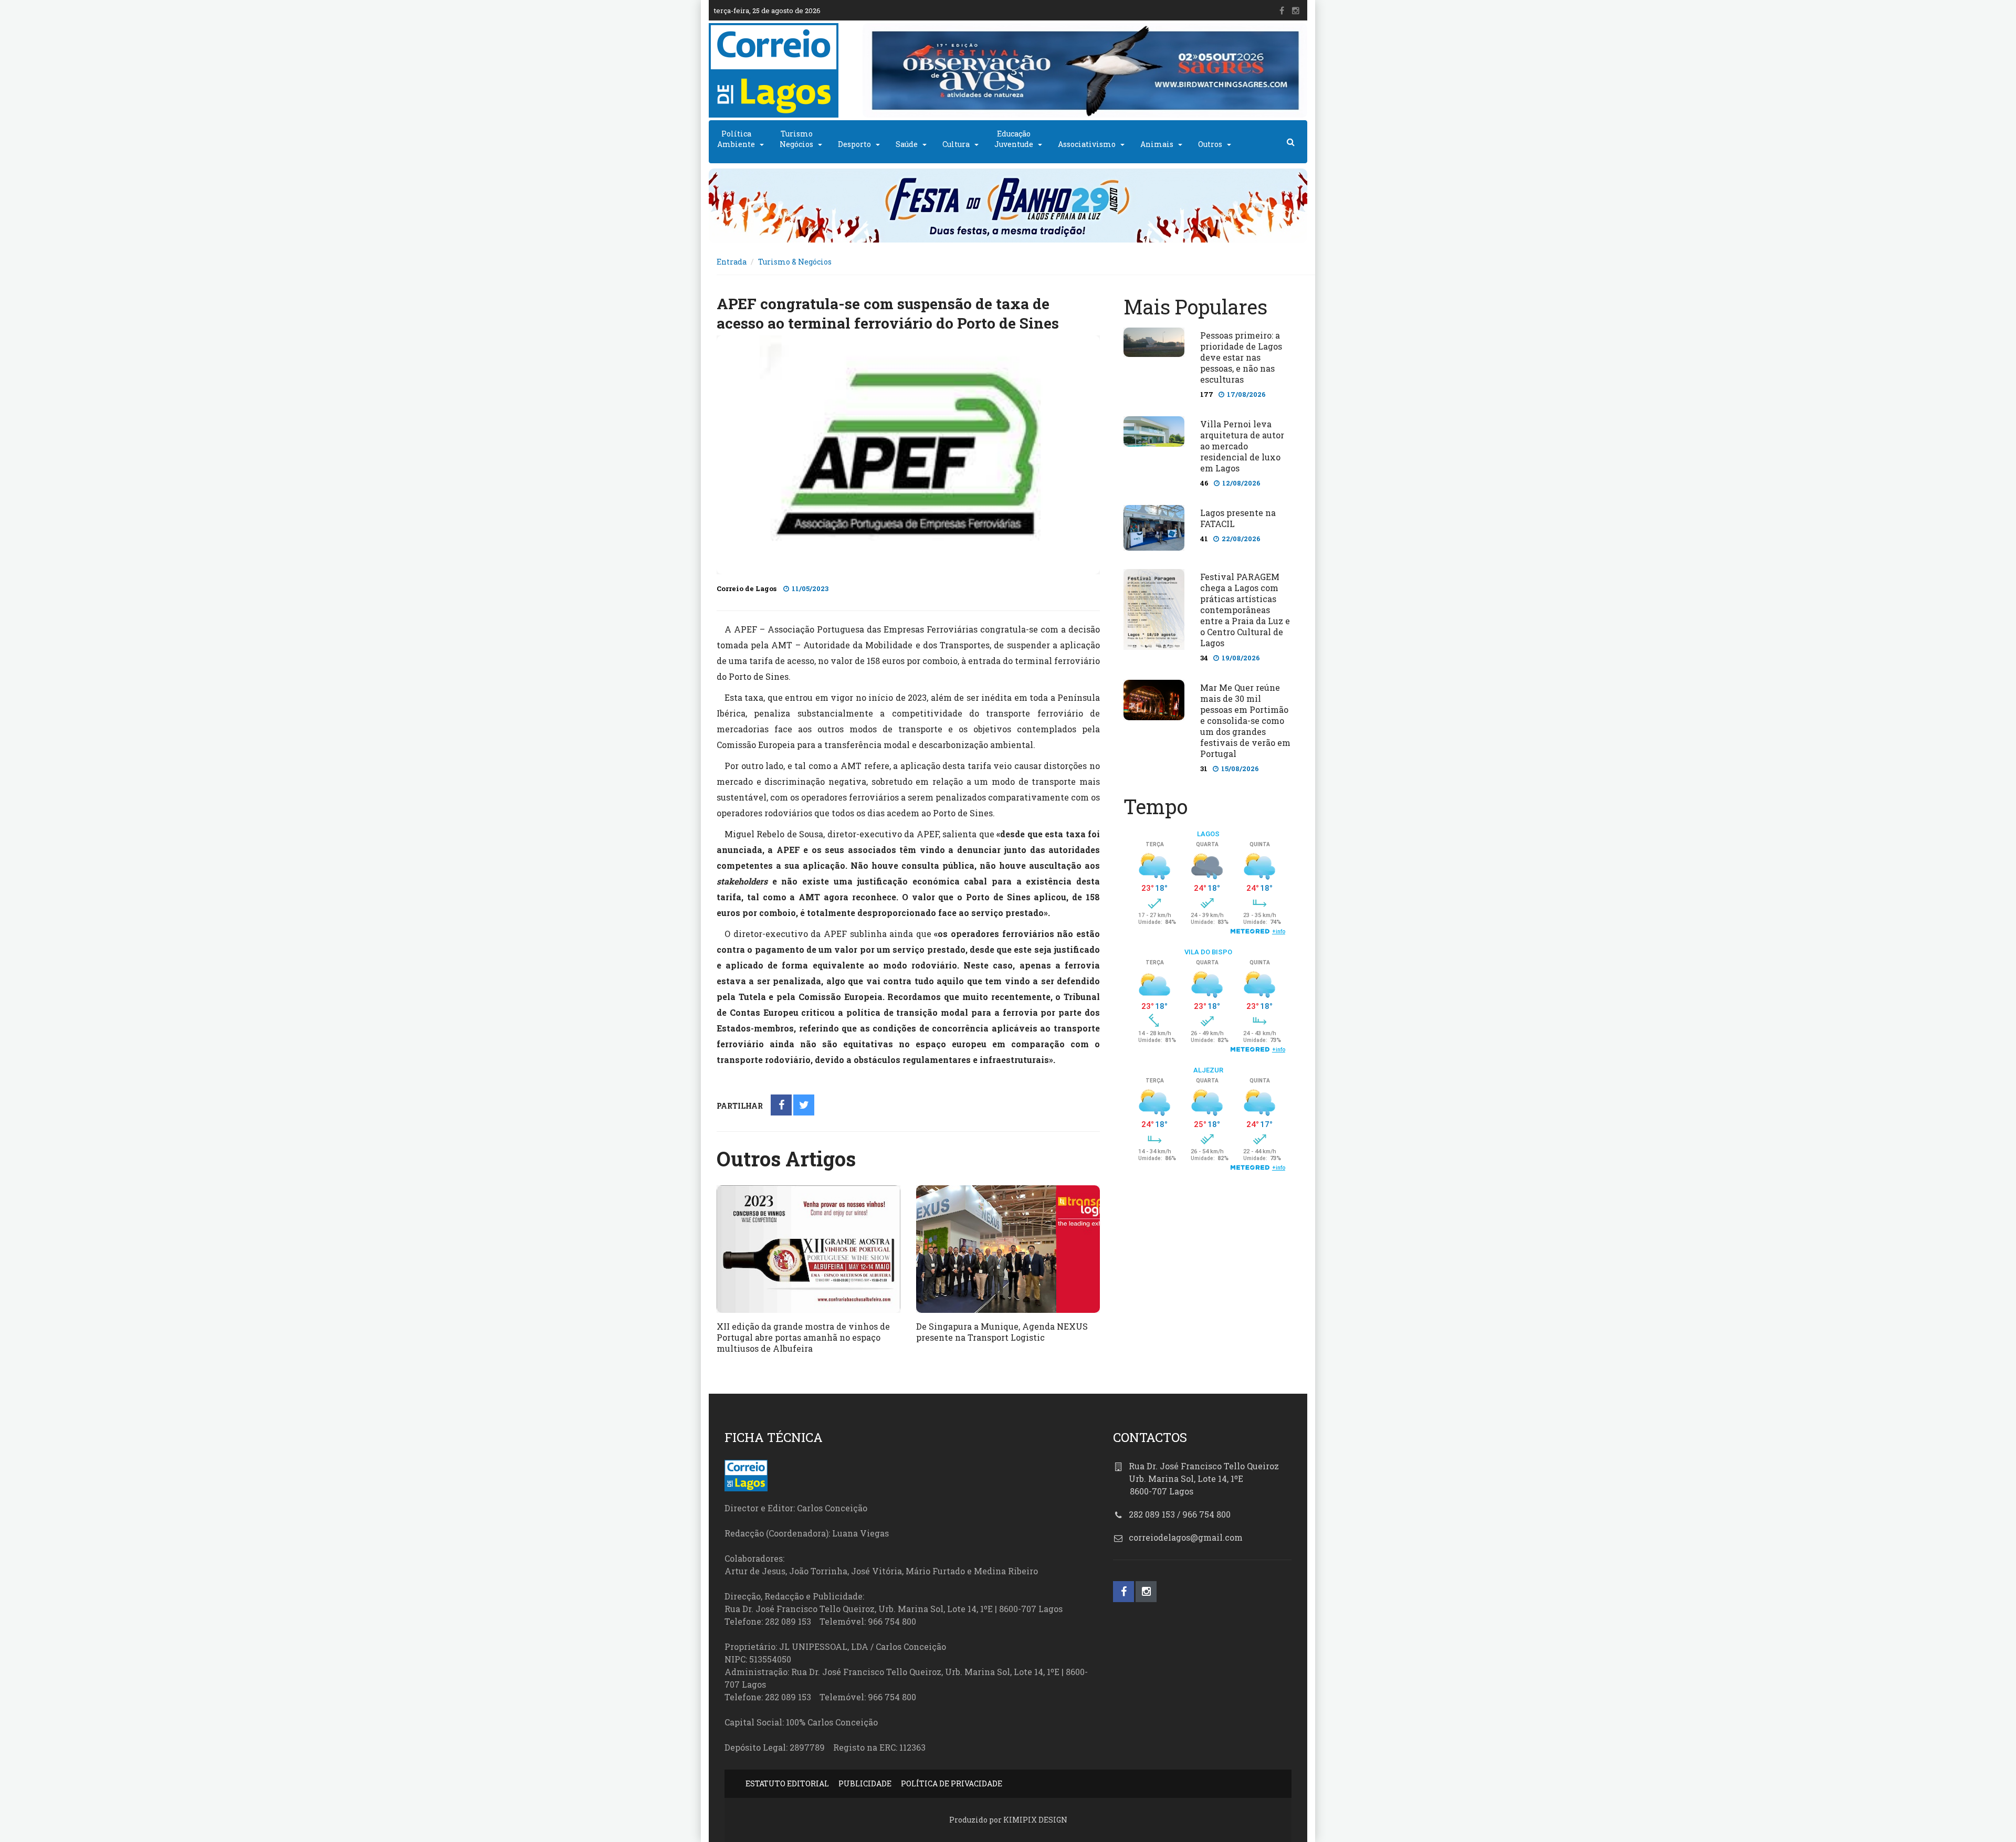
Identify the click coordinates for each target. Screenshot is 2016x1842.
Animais (1157, 144)
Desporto (854, 144)
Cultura (956, 144)
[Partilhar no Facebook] (781, 1106)
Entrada (732, 262)
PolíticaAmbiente (736, 139)
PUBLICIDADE (865, 1783)
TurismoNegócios (796, 139)
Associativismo (1087, 144)
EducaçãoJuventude (1014, 139)
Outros (1210, 144)
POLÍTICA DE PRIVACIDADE (952, 1783)
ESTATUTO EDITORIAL (787, 1783)
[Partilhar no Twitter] (804, 1106)
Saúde (907, 144)
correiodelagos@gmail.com (1186, 1537)
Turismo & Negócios (795, 262)
